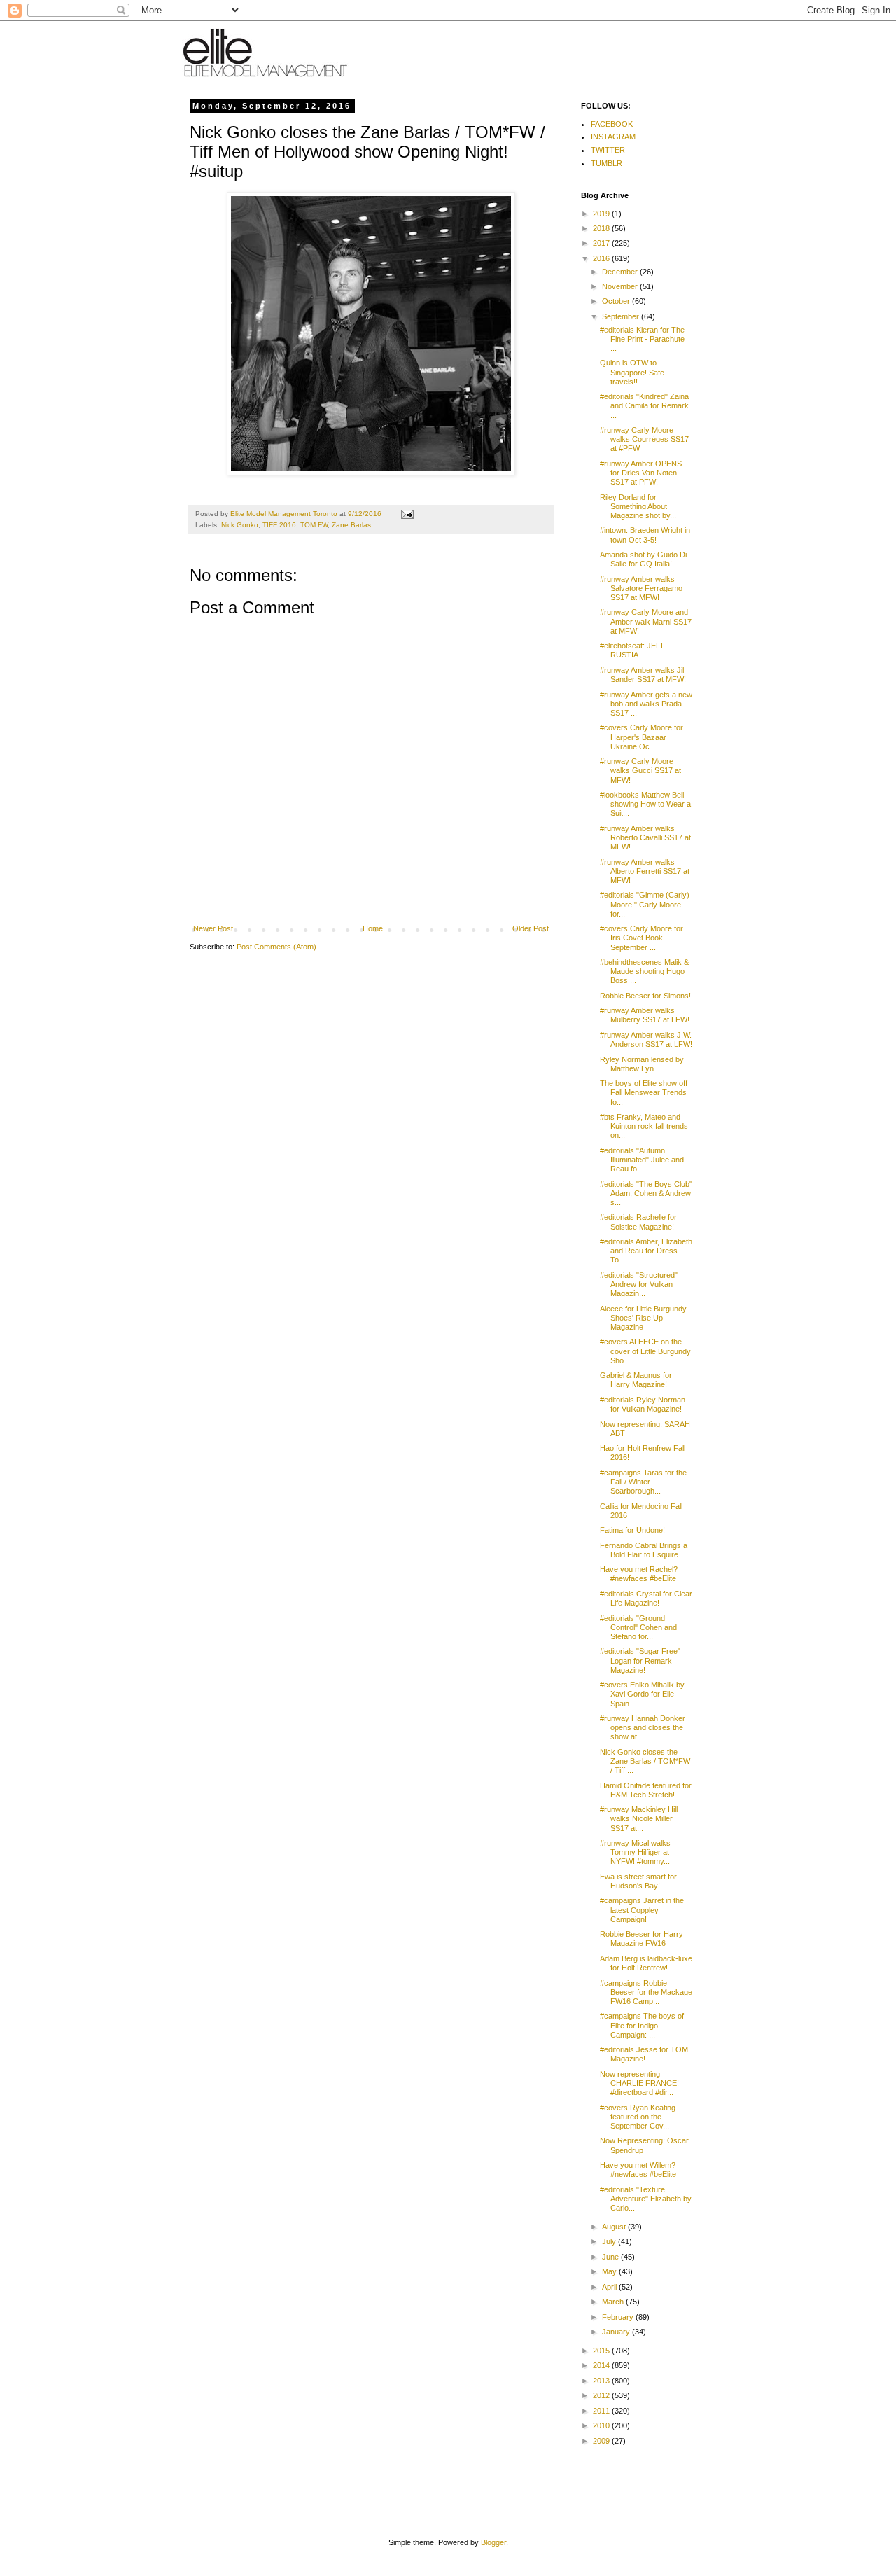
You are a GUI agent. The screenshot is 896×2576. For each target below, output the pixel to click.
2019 (602, 214)
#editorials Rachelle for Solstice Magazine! (638, 1221)
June (611, 2257)
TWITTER (608, 150)
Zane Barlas (351, 525)
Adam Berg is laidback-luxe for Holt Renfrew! (646, 1963)
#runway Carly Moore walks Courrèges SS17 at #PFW (644, 439)
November (621, 286)
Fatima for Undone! (632, 1530)
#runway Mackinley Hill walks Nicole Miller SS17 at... (639, 1818)
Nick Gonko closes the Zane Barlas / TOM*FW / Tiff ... (645, 1761)
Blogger (493, 2542)
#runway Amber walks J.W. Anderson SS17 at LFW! (646, 1039)
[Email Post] (407, 514)
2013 (602, 2381)
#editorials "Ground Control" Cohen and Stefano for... (638, 1627)
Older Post (531, 928)
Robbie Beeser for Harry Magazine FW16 (642, 1938)
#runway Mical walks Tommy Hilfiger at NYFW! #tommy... (635, 1852)
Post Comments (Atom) (276, 947)
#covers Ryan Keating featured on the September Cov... (638, 2117)
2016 (602, 258)
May (610, 2271)
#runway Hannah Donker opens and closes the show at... (643, 1727)
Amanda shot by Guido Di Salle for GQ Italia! (643, 559)
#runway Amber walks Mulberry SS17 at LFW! (645, 1015)
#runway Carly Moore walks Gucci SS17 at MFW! (640, 770)
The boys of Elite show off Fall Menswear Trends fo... (644, 1092)
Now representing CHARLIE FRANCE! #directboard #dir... (639, 2083)
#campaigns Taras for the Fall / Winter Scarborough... (643, 1482)
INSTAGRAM (613, 137)
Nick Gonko (240, 525)
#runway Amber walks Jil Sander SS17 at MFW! (643, 675)
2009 (602, 2441)
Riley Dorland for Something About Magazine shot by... (638, 506)
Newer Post (213, 928)
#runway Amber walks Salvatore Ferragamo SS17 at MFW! (641, 588)
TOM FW (314, 525)
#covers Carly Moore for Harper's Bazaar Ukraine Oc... (642, 737)
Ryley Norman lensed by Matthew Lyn (642, 1064)
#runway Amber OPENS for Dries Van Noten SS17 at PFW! (641, 473)
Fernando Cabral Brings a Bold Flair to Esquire (644, 1550)
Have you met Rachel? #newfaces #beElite (639, 1574)
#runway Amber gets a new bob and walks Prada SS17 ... (646, 704)
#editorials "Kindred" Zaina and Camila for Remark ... (644, 405)
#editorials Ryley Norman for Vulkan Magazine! (643, 1404)
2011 (602, 2411)
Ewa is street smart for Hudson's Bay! (638, 1881)
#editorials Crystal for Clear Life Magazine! (646, 1598)
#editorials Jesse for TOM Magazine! (644, 2054)
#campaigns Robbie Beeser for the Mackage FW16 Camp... (646, 1992)
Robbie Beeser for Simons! (645, 996)
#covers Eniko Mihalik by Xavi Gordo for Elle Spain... (642, 1694)
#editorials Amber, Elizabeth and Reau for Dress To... (646, 1251)
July (610, 2241)
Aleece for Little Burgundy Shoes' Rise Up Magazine (643, 1318)
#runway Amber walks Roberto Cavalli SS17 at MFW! (645, 837)
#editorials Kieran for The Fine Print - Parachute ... (642, 339)
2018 (602, 228)
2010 (602, 2425)
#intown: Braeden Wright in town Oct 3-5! (645, 535)
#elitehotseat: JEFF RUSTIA (633, 650)
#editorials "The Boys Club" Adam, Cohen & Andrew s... (646, 1193)
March (614, 2302)
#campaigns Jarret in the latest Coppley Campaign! (642, 1909)
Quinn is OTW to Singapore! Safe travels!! (632, 372)
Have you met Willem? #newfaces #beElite (638, 2170)
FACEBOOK (612, 124)
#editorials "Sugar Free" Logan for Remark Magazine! (640, 1660)
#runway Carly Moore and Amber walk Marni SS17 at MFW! (646, 621)
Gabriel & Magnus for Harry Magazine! (636, 1380)
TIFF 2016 (279, 525)
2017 (602, 243)
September (622, 316)
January (617, 2332)
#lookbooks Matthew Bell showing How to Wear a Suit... (645, 804)
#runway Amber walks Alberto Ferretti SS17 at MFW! (645, 871)
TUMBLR (607, 163)
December (621, 272)
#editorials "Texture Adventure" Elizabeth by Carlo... (646, 2199)
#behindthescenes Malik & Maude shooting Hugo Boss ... (644, 971)
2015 (602, 2351)
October (617, 301)
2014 (602, 2365)
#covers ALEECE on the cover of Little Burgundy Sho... (645, 1351)
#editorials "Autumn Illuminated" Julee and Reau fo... (642, 1160)
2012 (602, 2395)
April (610, 2287)
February (619, 2317)
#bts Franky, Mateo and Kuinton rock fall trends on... (644, 1126)
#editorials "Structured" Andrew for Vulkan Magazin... (639, 1284)
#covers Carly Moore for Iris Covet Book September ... (642, 938)
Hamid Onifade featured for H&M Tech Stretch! (646, 1790)
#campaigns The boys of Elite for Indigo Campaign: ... (642, 2025)
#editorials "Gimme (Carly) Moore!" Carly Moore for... (645, 904)
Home (373, 928)
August (615, 2227)
